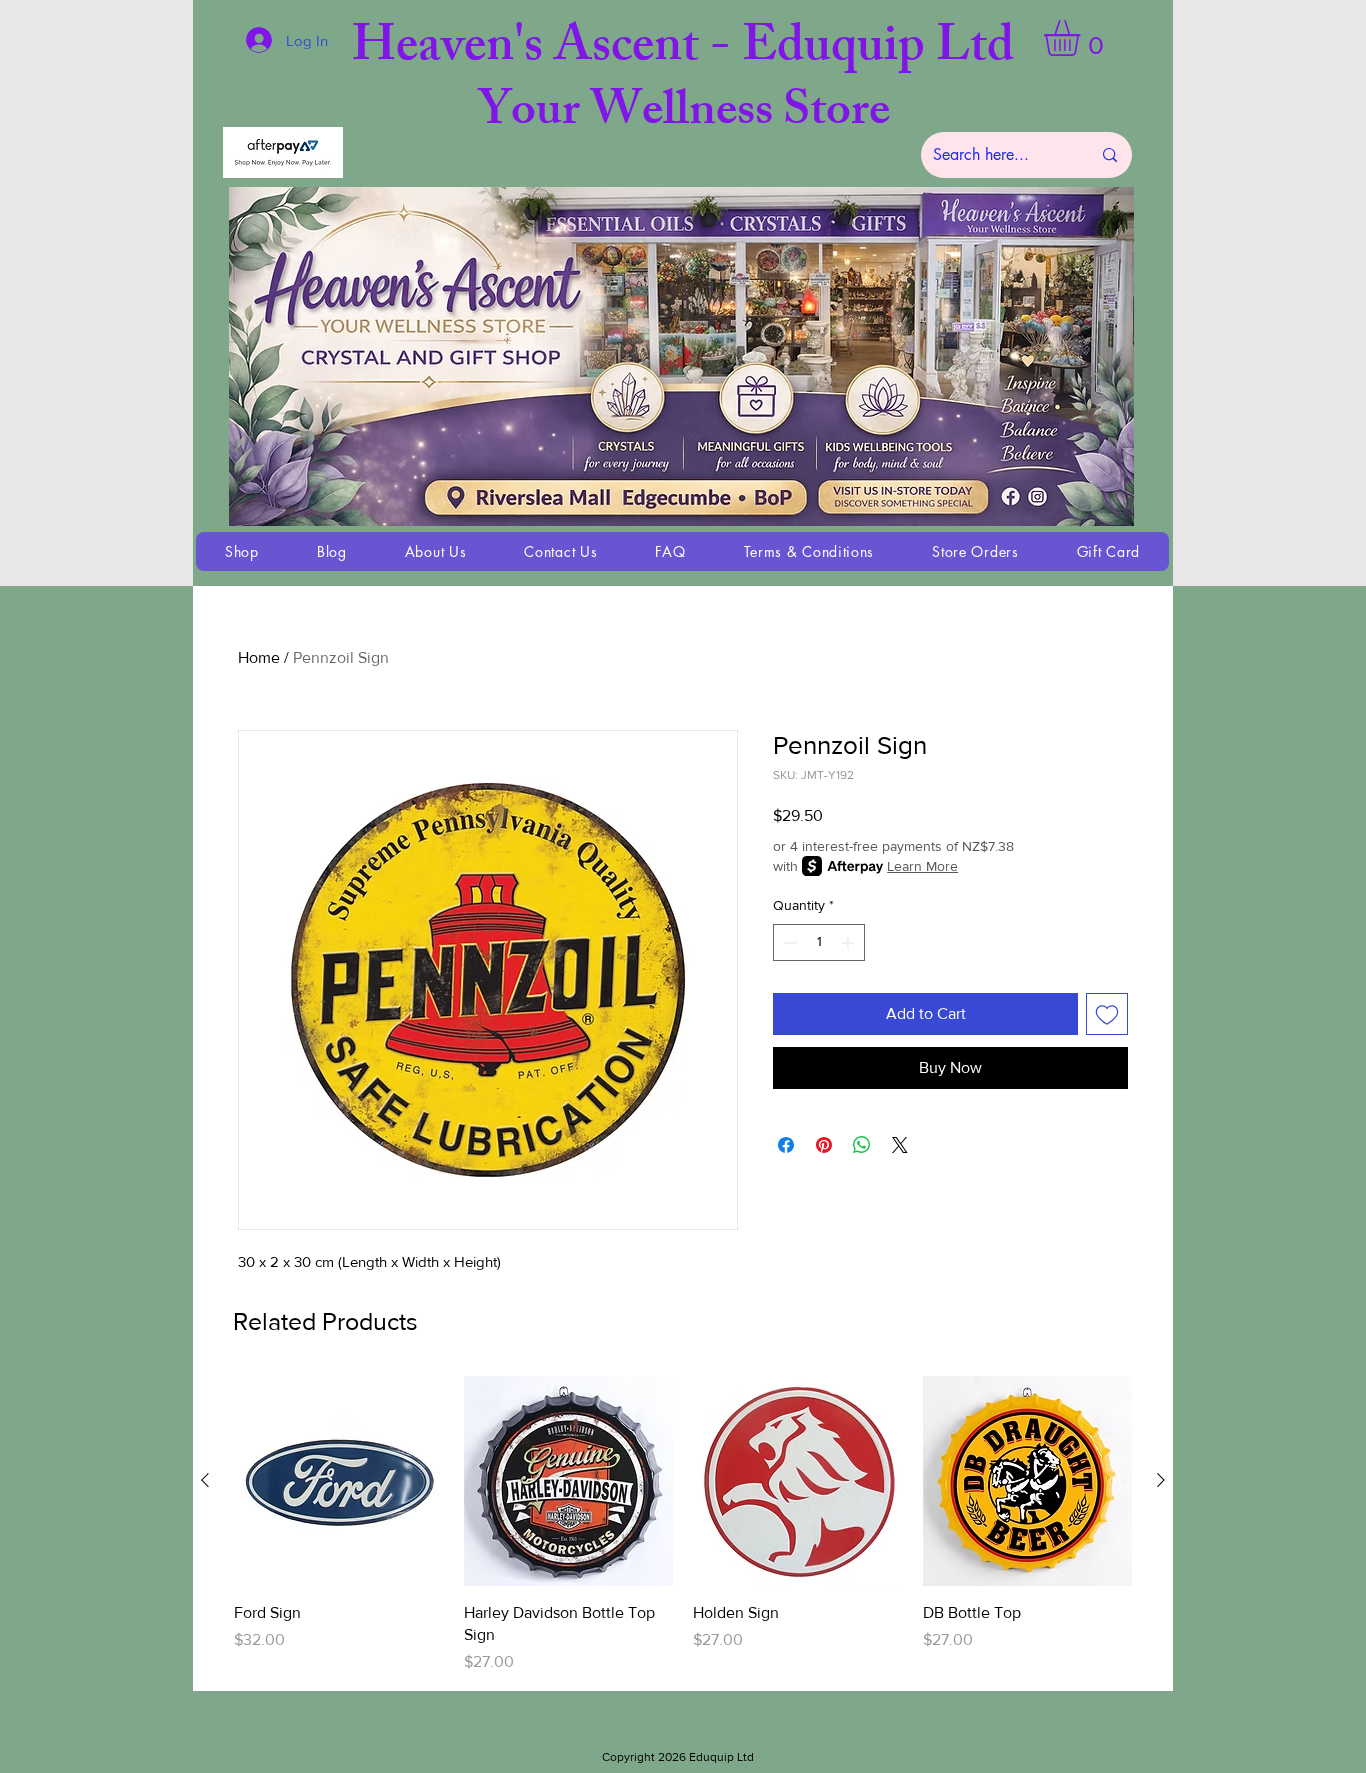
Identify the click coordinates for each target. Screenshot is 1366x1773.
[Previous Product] (205, 1480)
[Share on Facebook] (786, 1145)
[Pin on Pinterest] (824, 1145)
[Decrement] (788, 942)
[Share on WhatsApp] (862, 1145)
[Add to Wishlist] (1107, 1014)
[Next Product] (1161, 1480)
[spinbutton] (819, 942)
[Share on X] (900, 1145)
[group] (683, 1525)
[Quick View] (339, 1481)
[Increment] (849, 942)
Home (259, 657)
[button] (1083, 38)
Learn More (922, 866)
